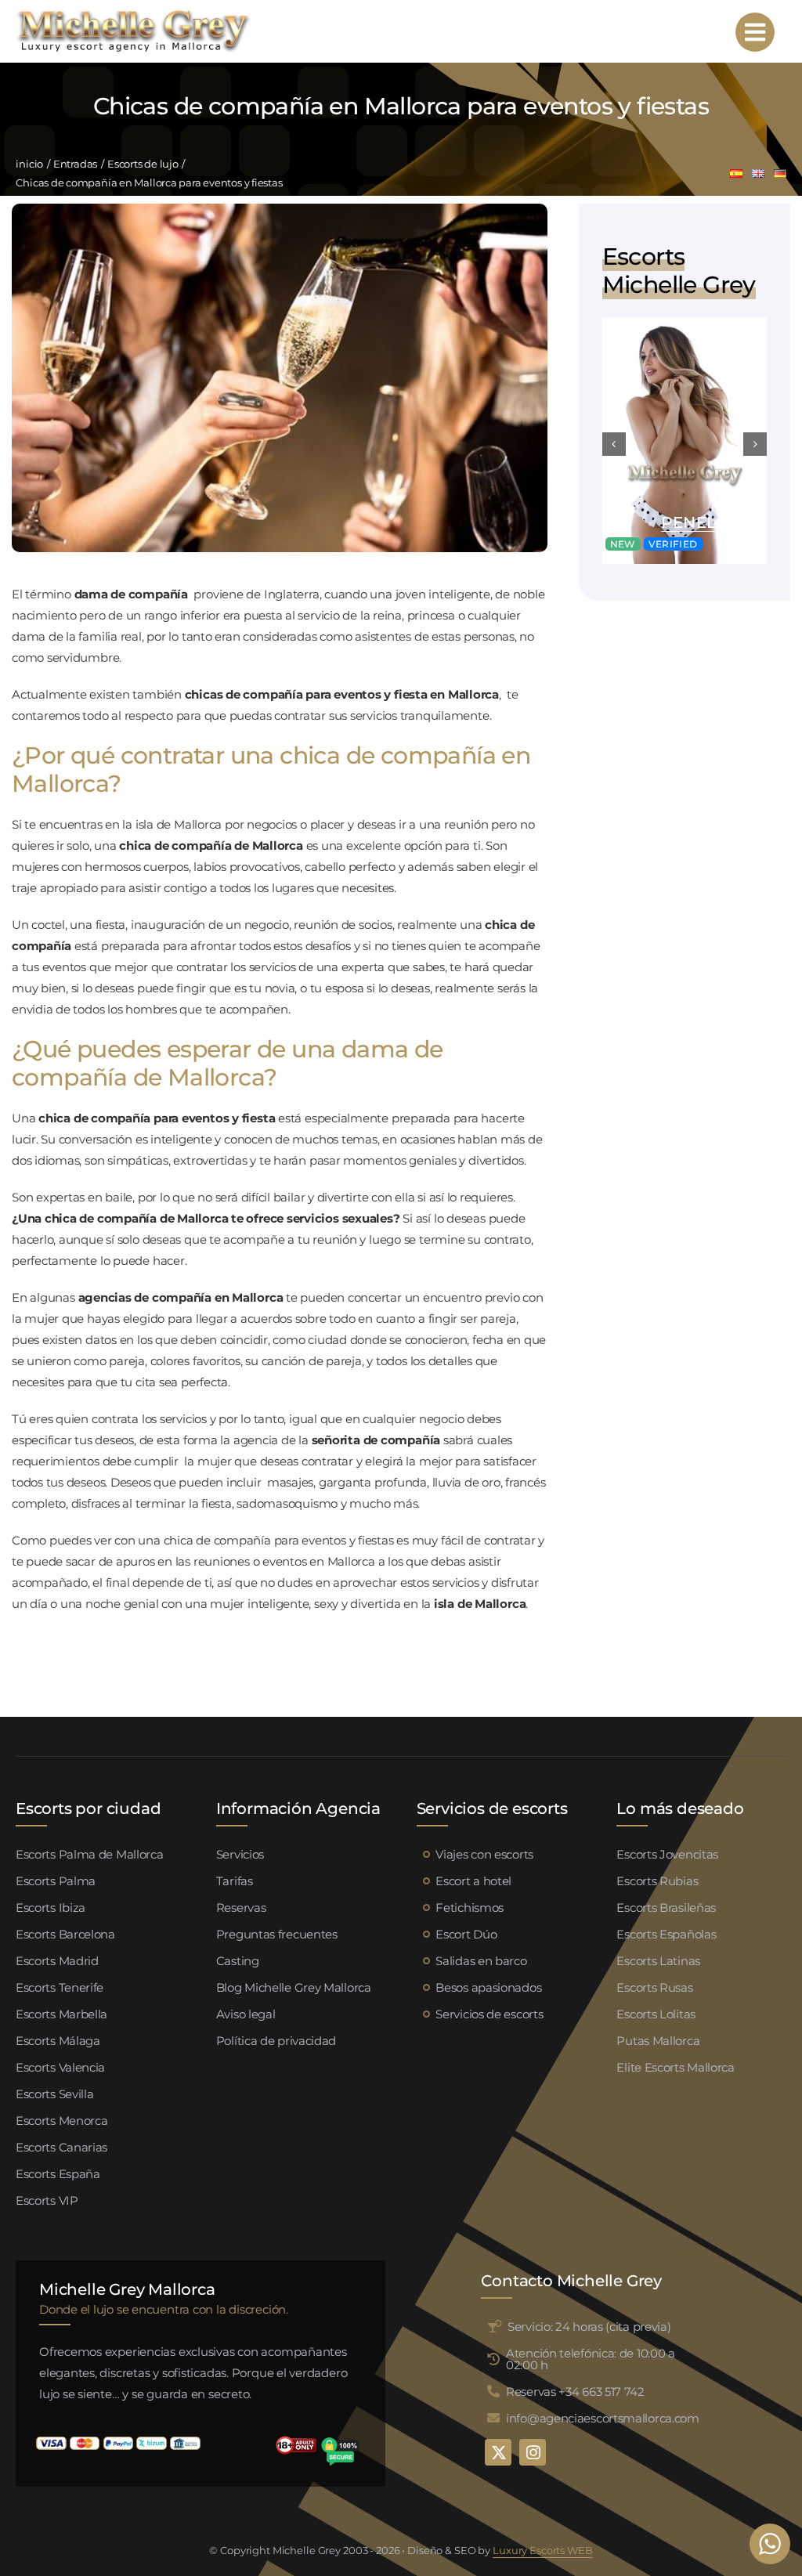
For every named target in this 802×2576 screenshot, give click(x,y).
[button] (614, 444)
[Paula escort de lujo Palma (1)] (685, 323)
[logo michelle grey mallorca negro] (133, 14)
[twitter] (498, 2452)
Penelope (706, 522)
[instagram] (533, 2452)
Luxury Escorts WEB (543, 2550)
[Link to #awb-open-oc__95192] (755, 32)
